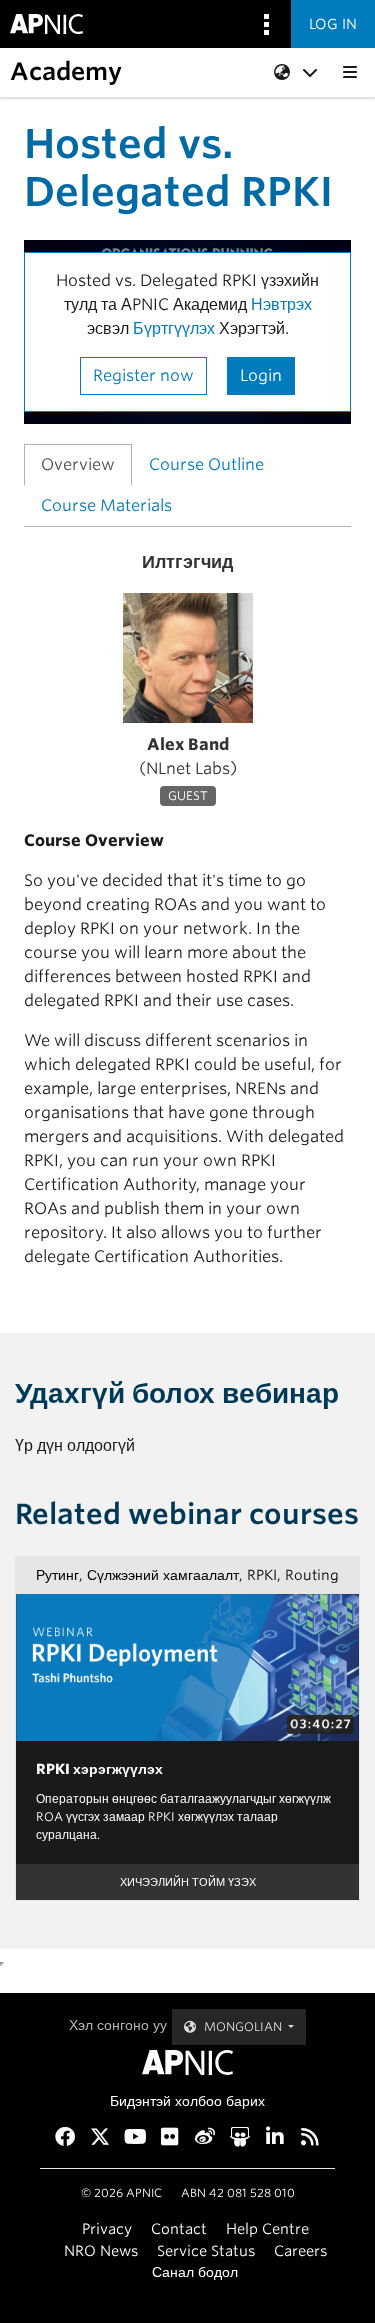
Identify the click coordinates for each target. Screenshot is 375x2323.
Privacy (107, 2228)
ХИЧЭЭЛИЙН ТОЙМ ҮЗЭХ (188, 1882)
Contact (179, 2228)
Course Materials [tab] (106, 505)
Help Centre (267, 2228)
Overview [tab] (78, 464)
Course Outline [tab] (206, 464)
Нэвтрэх (281, 304)
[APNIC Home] (187, 2062)
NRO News (101, 2250)
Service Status (206, 2250)
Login (261, 375)
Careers (300, 2250)
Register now (143, 375)
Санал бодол (195, 2271)
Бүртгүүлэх (174, 328)
